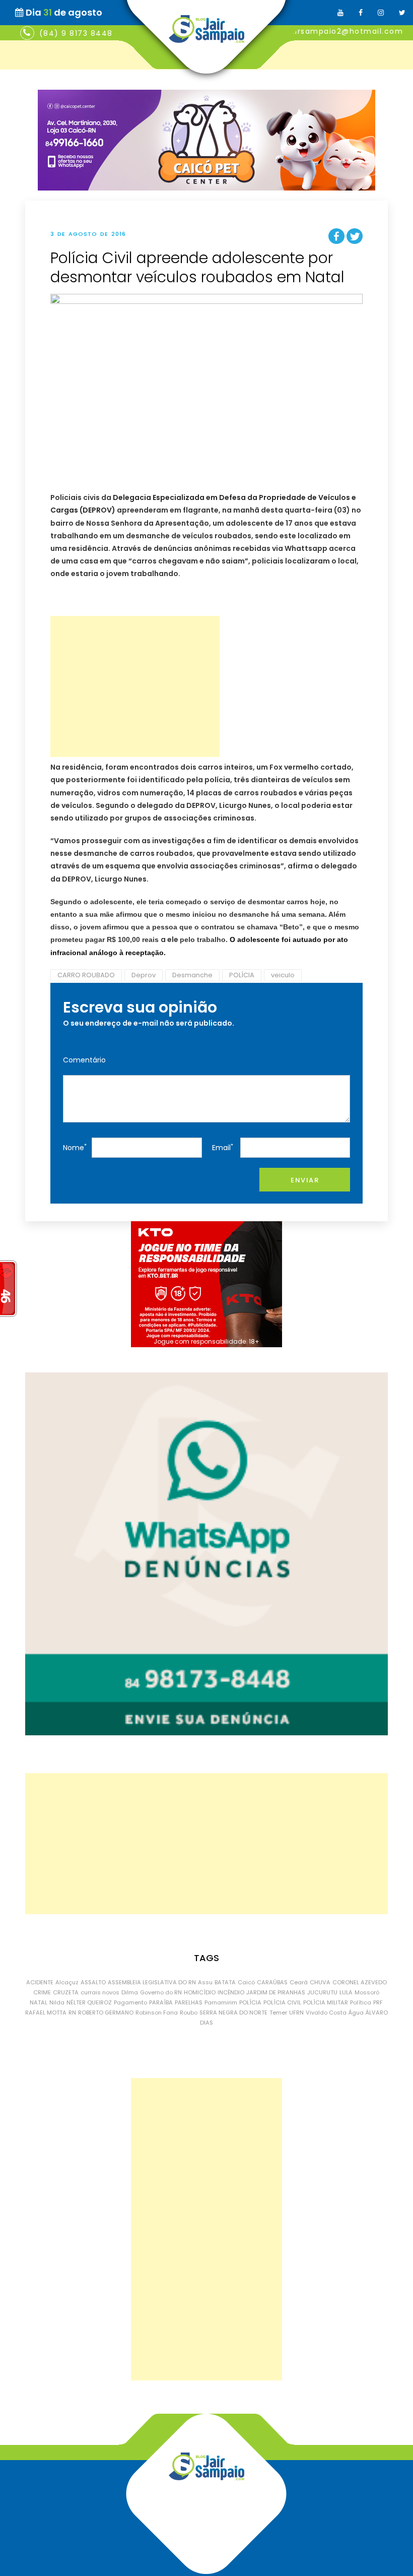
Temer (278, 2013)
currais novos (100, 1992)
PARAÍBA (161, 2002)
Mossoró (367, 1992)
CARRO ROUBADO (86, 975)
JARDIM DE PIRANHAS (276, 1992)
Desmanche (192, 975)
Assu (205, 1982)
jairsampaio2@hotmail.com (345, 31)
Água (356, 2013)
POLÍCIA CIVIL (282, 2002)
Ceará (299, 1982)
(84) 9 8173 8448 (76, 33)
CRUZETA (66, 1992)
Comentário (84, 1060)
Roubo (189, 2013)
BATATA (225, 1982)
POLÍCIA (242, 975)
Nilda (57, 2002)
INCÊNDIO (231, 1992)
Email (223, 1147)
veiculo (283, 975)
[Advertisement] (135, 686)
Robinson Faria (157, 2013)
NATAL (39, 2002)
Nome (75, 1147)
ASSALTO (93, 1982)
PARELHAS (189, 2002)
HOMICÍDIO (200, 1992)
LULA (346, 1992)
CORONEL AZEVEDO (360, 1982)
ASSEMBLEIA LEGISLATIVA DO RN (152, 1982)
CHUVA (320, 1982)
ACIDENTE (40, 1982)
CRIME (42, 1992)
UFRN (296, 2013)
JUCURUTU (322, 1992)
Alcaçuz (67, 1982)
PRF (378, 2002)
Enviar (305, 1180)
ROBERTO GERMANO (106, 2013)
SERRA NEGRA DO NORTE (233, 2013)
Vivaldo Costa (326, 2013)
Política (361, 2002)
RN (72, 2013)
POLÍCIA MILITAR (326, 2002)
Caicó (246, 1982)
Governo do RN (161, 1992)
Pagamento (130, 2002)
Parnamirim (221, 2002)
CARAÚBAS (272, 1982)
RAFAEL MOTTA (46, 2013)
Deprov (144, 975)
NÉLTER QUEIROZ (89, 2002)
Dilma (130, 1992)
